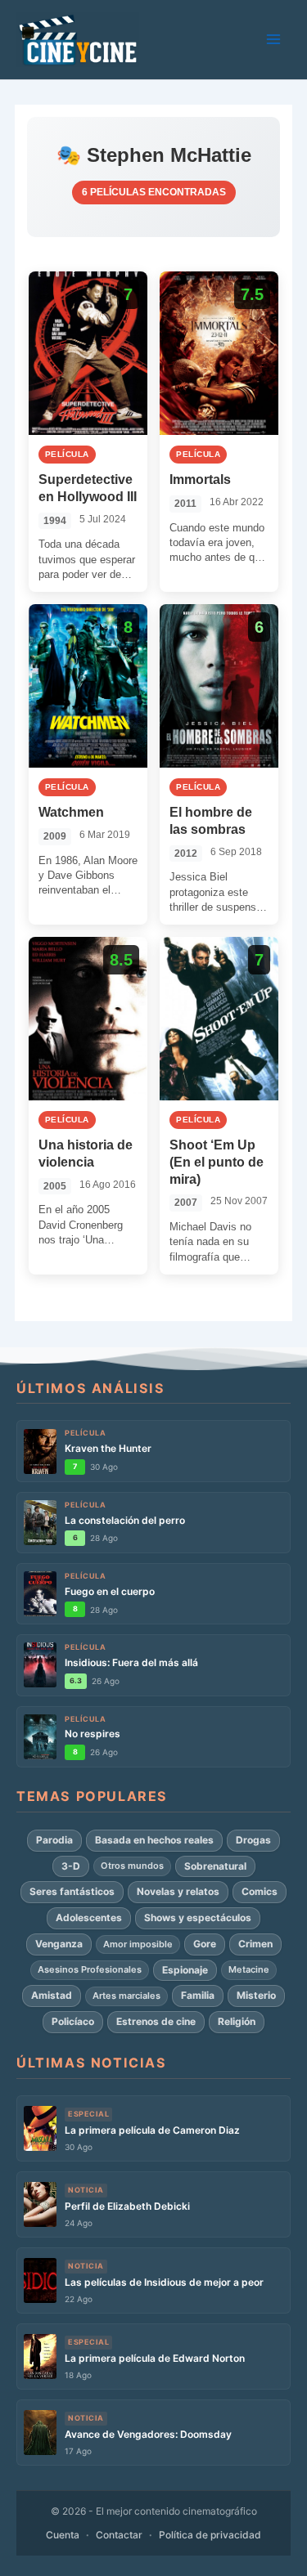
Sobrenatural (215, 1866)
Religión (237, 2021)
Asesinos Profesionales (90, 1969)
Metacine (249, 1969)
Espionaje (185, 1970)
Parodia (54, 1840)
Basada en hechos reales (154, 1840)
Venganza (59, 1944)
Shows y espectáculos (198, 1917)
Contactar (119, 2535)
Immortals (200, 479)
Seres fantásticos (72, 1891)
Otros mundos (132, 1866)
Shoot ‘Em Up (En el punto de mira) (217, 1162)
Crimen (255, 1944)
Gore (205, 1944)
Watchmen (71, 812)
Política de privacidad (210, 2535)
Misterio (256, 1995)
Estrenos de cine (156, 2021)
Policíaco (73, 2021)
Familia (198, 1995)
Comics (260, 1891)
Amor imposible (138, 1944)
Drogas (253, 1840)
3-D (71, 1866)
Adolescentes (89, 1917)
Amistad (52, 1995)
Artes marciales (126, 1996)
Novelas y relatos (178, 1891)
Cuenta (63, 2535)
